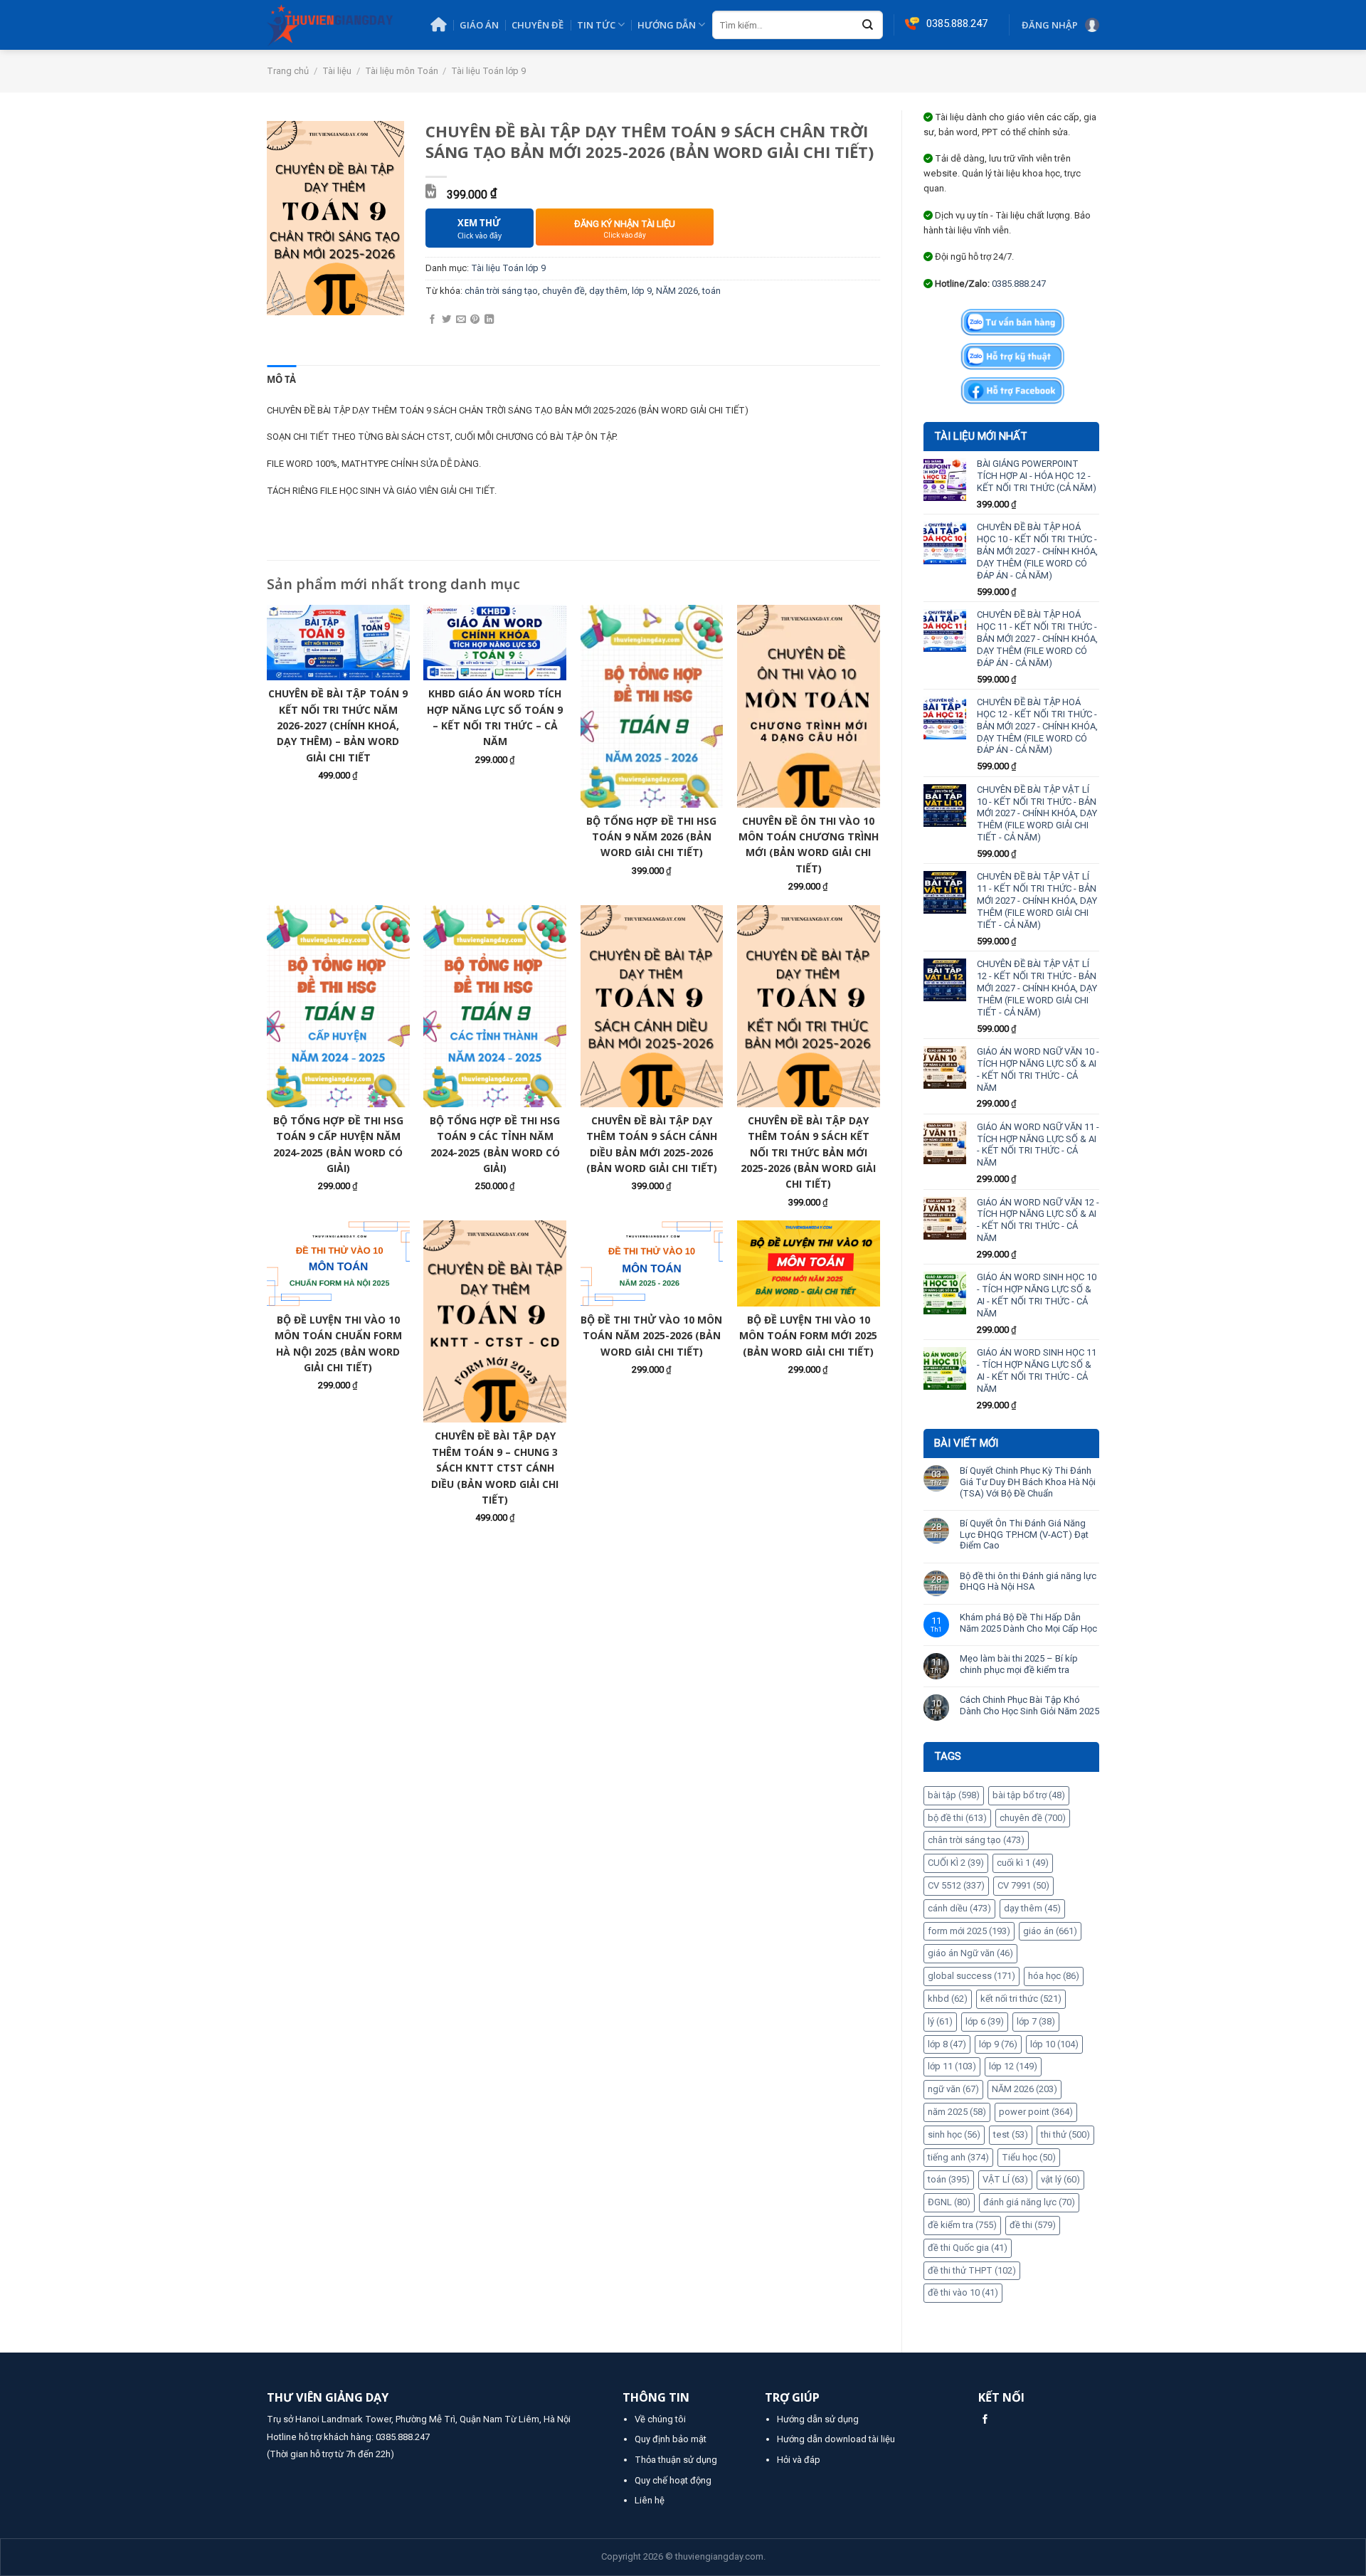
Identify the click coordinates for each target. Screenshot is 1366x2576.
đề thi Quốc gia (968, 2248)
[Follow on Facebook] (985, 2420)
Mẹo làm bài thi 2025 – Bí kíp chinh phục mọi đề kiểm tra (1019, 1664)
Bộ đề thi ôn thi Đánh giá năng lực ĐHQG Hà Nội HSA (1028, 1582)
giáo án (1050, 1931)
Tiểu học (1029, 2157)
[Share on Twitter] (446, 320)
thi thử (1065, 2134)
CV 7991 (1023, 1885)
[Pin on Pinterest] (475, 320)
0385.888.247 (1019, 284)
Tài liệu (337, 71)
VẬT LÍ (1005, 2179)
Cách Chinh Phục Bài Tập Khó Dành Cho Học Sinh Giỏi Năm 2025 (1029, 1705)
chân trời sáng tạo (976, 1840)
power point (1036, 2112)
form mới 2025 (969, 1931)
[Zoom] (283, 300)
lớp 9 (998, 2044)
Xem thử (480, 229)
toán (949, 2179)
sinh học (954, 2134)
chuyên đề (1033, 1818)
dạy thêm (1032, 1908)
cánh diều (959, 1908)
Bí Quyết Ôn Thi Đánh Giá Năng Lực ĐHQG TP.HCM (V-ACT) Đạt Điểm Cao (1024, 1534)
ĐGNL (949, 2202)
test (1011, 2134)
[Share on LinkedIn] (489, 320)
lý (940, 2021)
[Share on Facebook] (432, 320)
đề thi (1033, 2225)
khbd (948, 1999)
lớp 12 (1013, 2066)
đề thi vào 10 (963, 2292)
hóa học (1054, 1976)
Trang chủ (288, 71)
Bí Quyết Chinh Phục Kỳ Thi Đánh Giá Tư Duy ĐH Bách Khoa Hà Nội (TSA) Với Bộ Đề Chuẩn (1028, 1482)
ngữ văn (953, 2089)
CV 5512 (956, 1885)
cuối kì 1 (1023, 1863)
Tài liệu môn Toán (402, 71)
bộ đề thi (957, 1818)
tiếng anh (958, 2157)
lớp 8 (947, 2044)
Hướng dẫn (667, 25)
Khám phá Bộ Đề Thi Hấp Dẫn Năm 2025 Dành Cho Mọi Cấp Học (1028, 1623)
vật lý (1060, 2179)
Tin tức (596, 25)
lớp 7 (1036, 2021)
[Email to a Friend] (461, 320)
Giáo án (479, 25)
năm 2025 (957, 2112)
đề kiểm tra (962, 2225)
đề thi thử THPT (972, 2270)
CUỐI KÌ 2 (956, 1863)
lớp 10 (1054, 2044)
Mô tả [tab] (281, 379)
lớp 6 (985, 2021)
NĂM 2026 (1024, 2089)
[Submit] (868, 26)
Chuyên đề (538, 25)
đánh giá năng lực (1029, 2202)
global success (971, 1976)
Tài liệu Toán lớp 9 (488, 71)
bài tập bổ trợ (1029, 1795)
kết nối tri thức (1021, 1999)
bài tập (954, 1795)
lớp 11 (952, 2066)
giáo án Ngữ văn (970, 1953)
